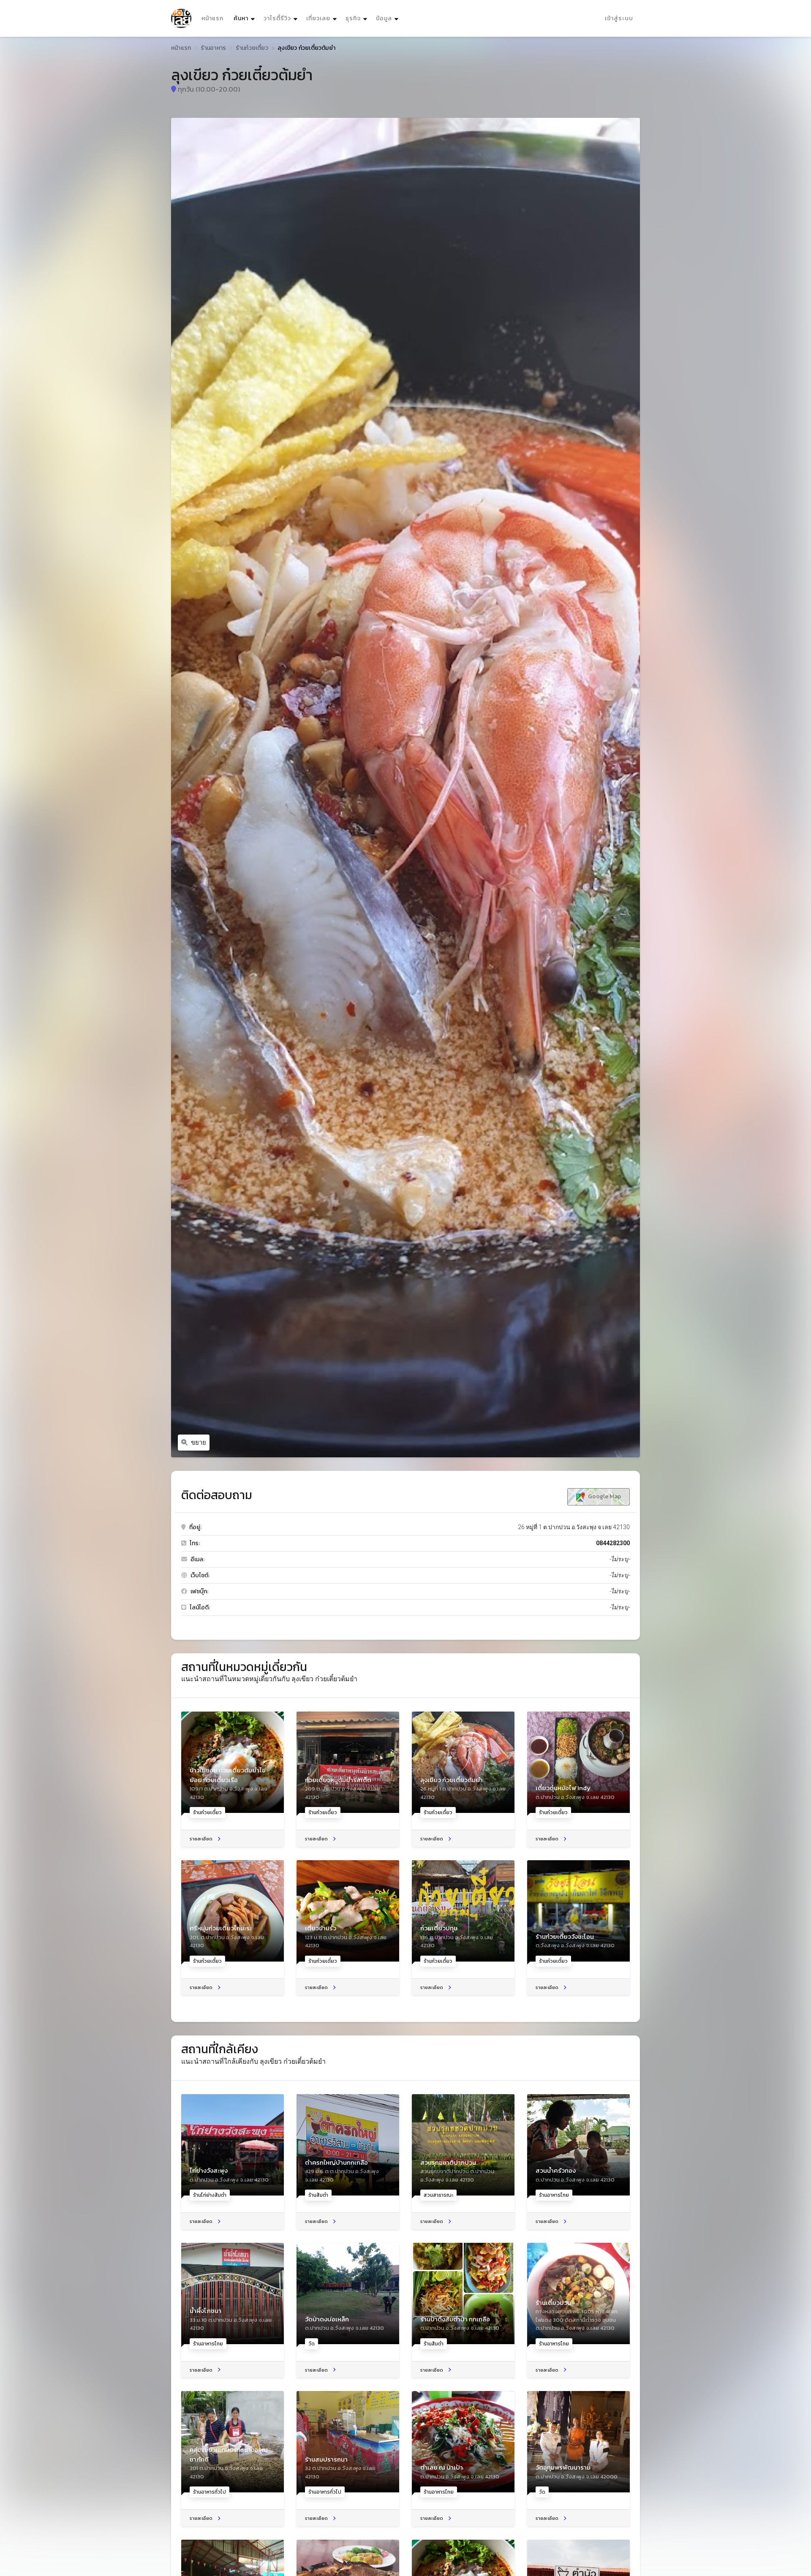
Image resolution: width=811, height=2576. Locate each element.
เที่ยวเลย (318, 18)
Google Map (604, 1496)
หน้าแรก (212, 18)
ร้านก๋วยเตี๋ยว (252, 48)
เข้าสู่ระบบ (619, 18)
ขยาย (199, 1443)
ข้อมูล (384, 18)
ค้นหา (245, 18)
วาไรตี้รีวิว (277, 18)
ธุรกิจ (353, 18)
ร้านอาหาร (214, 48)
